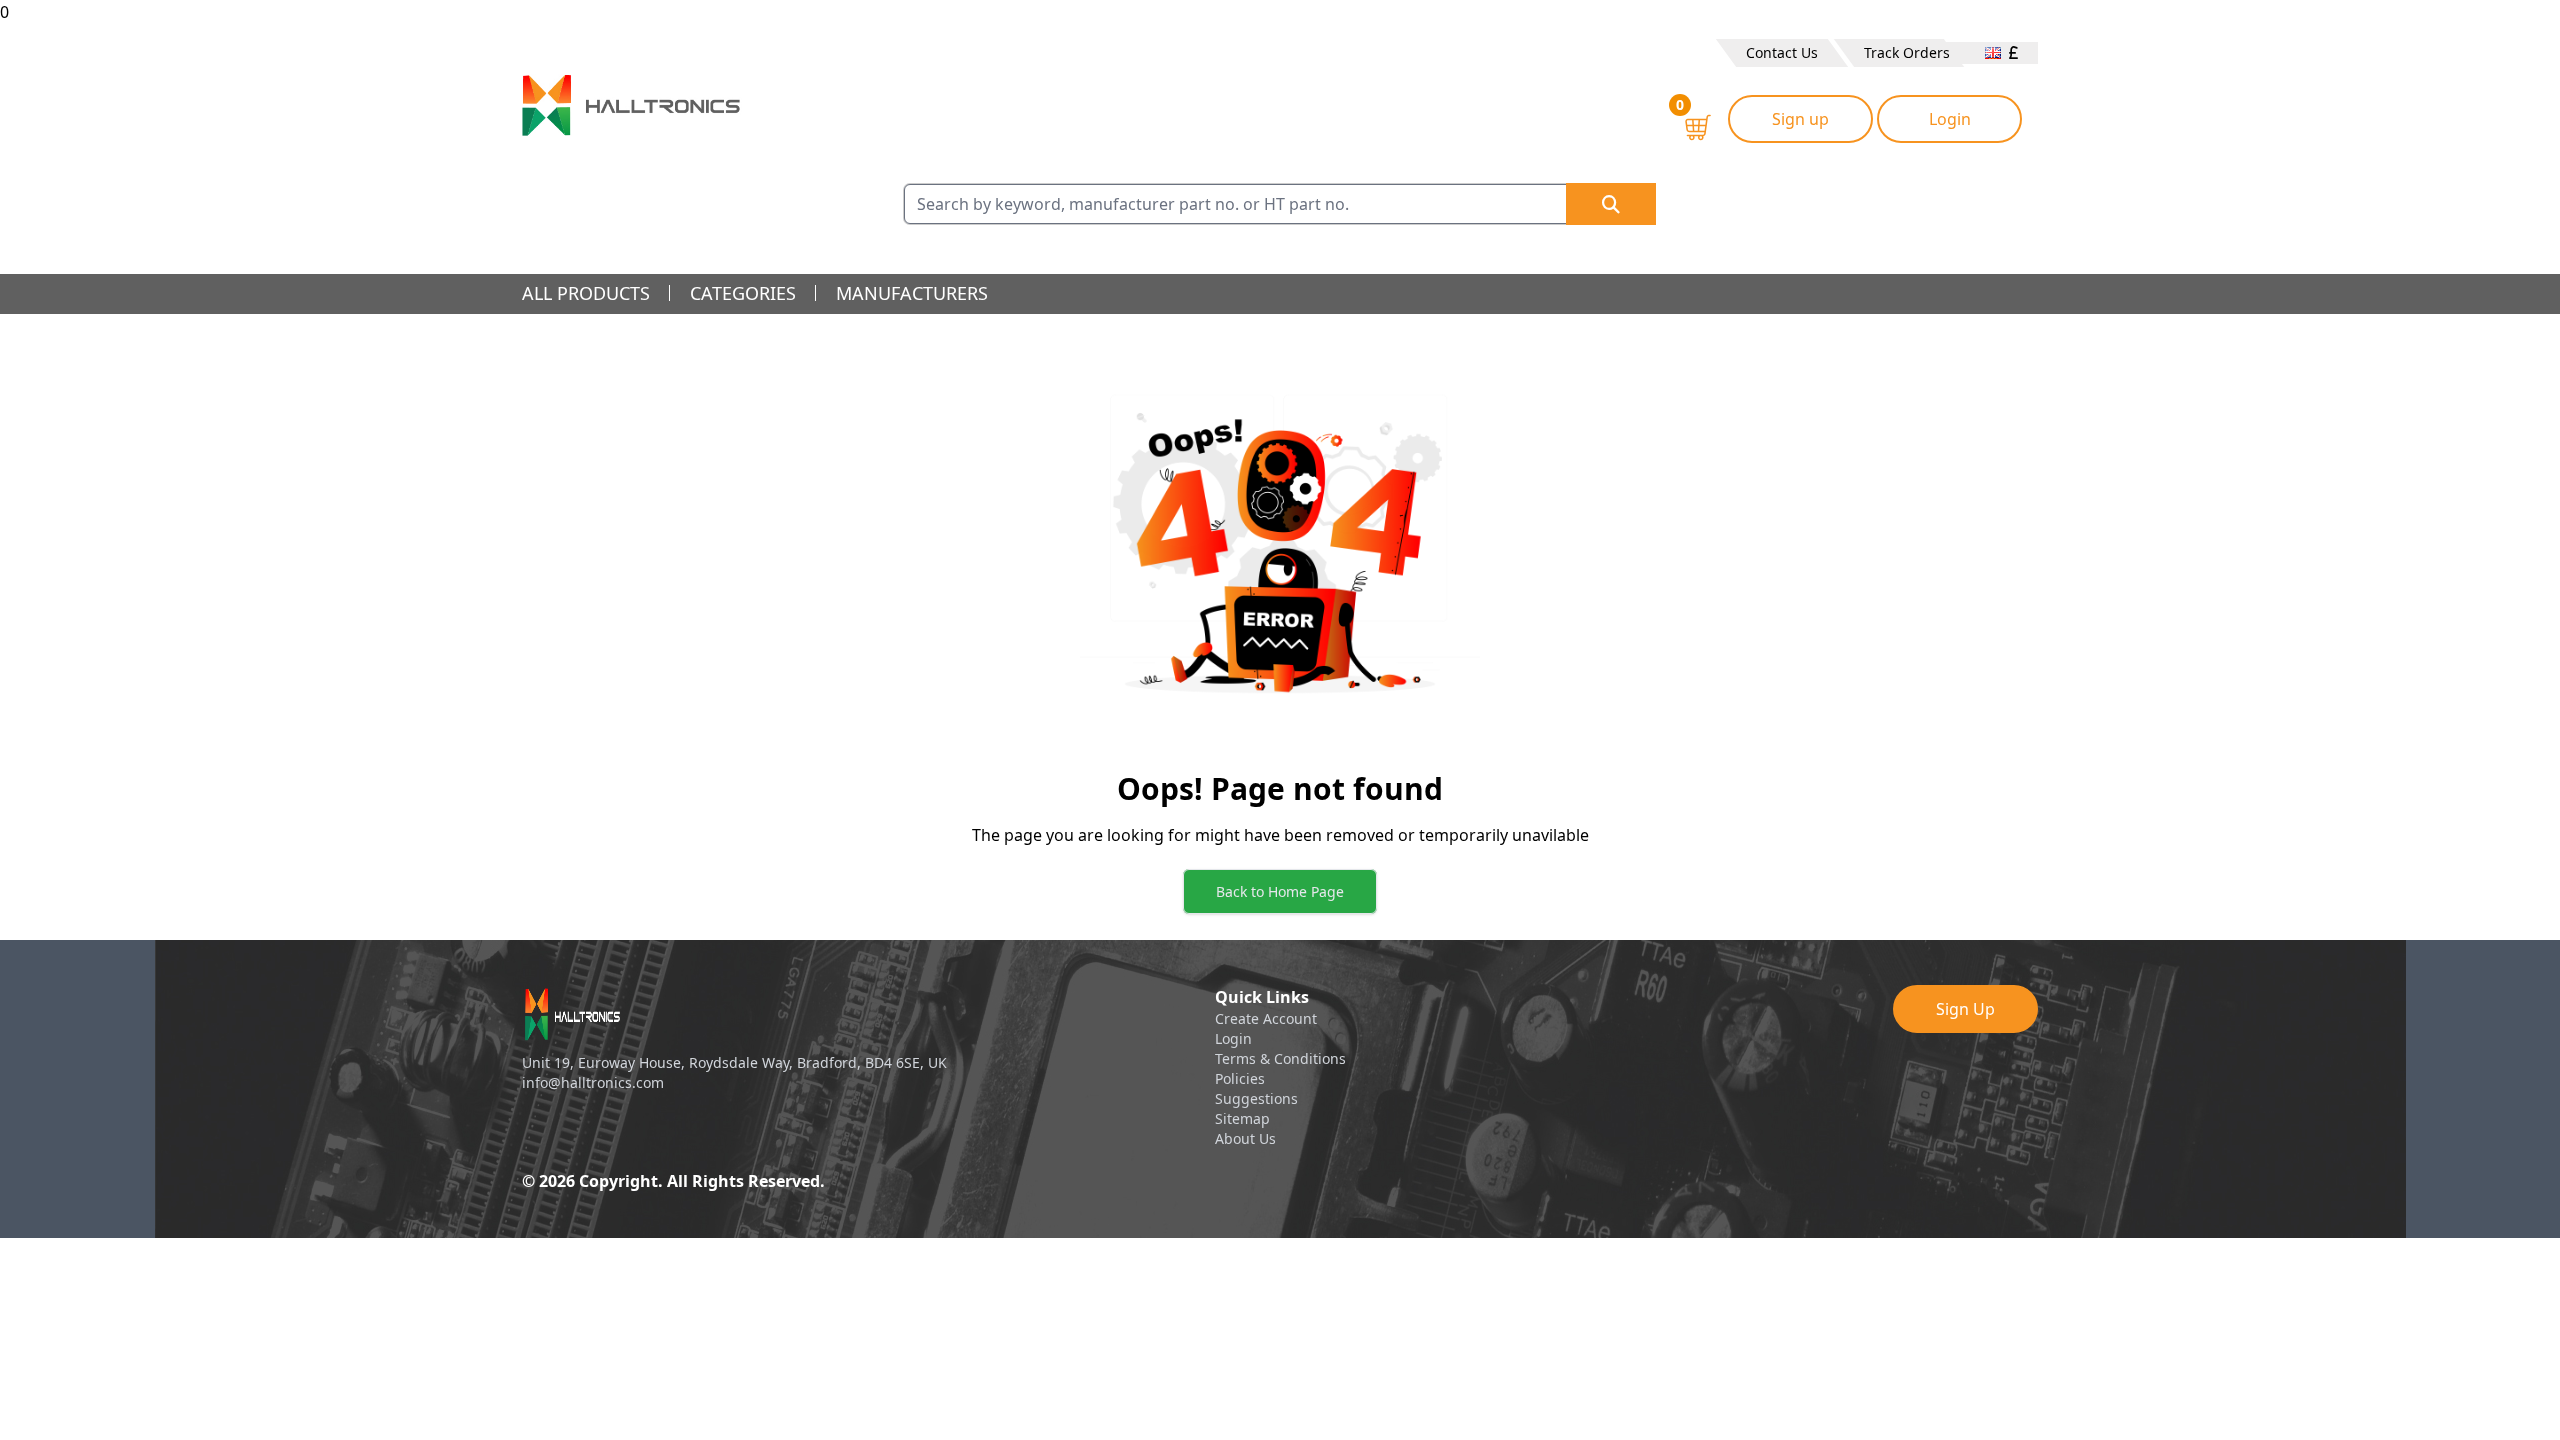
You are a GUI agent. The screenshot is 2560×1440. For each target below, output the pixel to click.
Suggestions (1256, 1098)
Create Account (1266, 1018)
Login (1950, 119)
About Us (1245, 1138)
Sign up (1800, 119)
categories (743, 293)
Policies (1240, 1078)
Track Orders (1907, 52)
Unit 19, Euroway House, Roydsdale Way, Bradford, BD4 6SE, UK (734, 1062)
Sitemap (1242, 1118)
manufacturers (912, 293)
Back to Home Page (1280, 891)
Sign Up (1965, 1009)
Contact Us (1782, 52)
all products (586, 293)
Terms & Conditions (1280, 1058)
